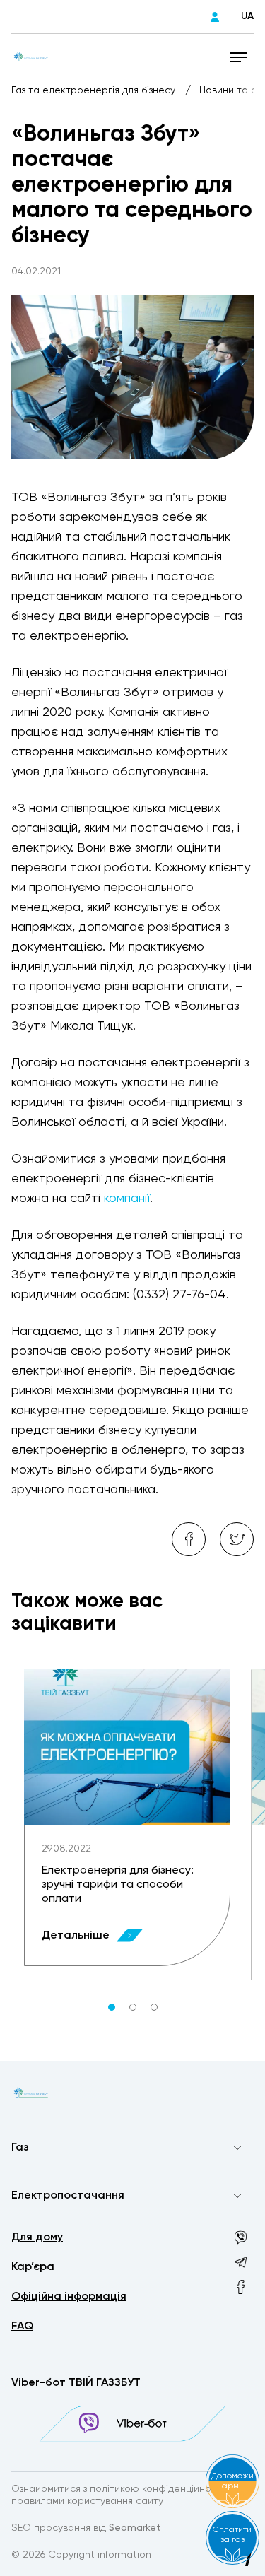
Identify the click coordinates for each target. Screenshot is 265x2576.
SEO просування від (86, 2528)
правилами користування (72, 2501)
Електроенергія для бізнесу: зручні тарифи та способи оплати (118, 1885)
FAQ (22, 2327)
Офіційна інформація (69, 2297)
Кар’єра (33, 2267)
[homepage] (31, 57)
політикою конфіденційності (157, 2489)
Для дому (37, 2237)
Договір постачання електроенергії (98, 2223)
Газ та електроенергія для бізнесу (95, 90)
